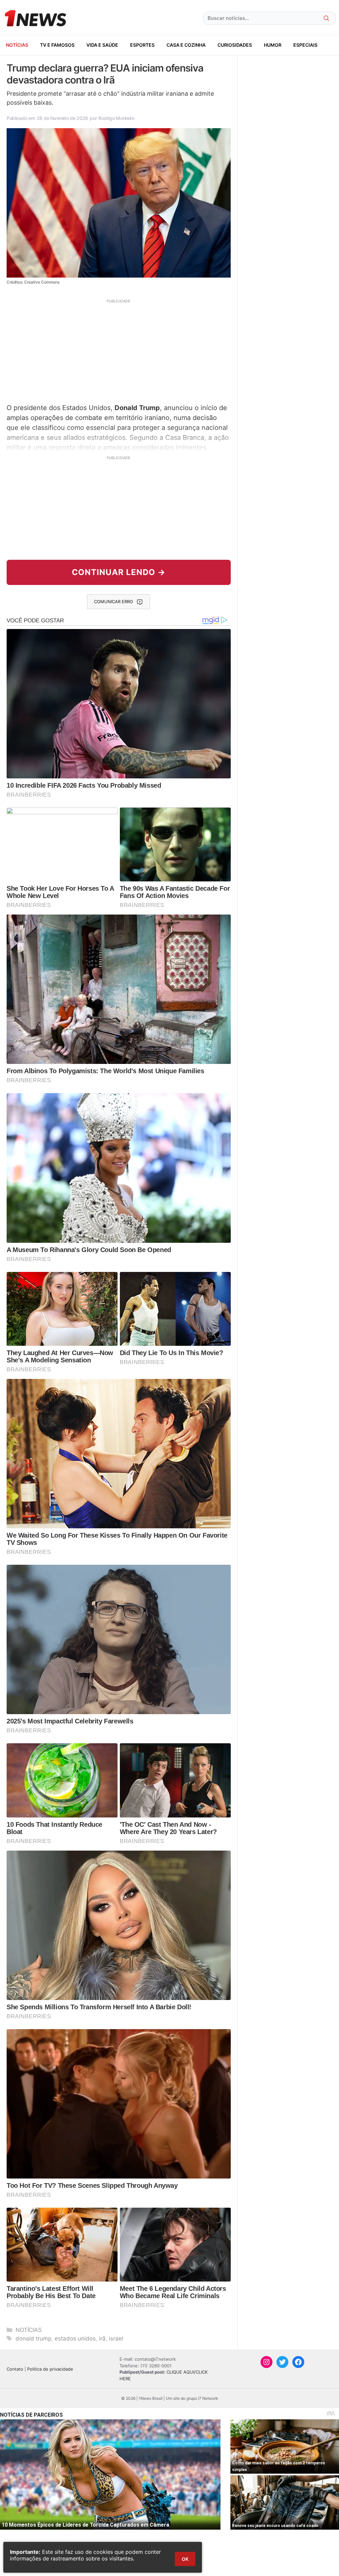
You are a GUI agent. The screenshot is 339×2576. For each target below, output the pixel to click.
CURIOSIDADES (235, 45)
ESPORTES (142, 45)
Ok (185, 2559)
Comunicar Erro (114, 602)
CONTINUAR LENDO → (119, 572)
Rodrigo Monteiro (116, 118)
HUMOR (273, 45)
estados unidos (75, 2339)
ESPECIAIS (305, 45)
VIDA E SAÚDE (102, 45)
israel (116, 2339)
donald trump (33, 2339)
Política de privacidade (50, 2369)
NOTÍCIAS (17, 45)
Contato (15, 2369)
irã (102, 2339)
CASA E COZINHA (186, 45)
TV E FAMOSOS (57, 45)
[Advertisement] (119, 350)
